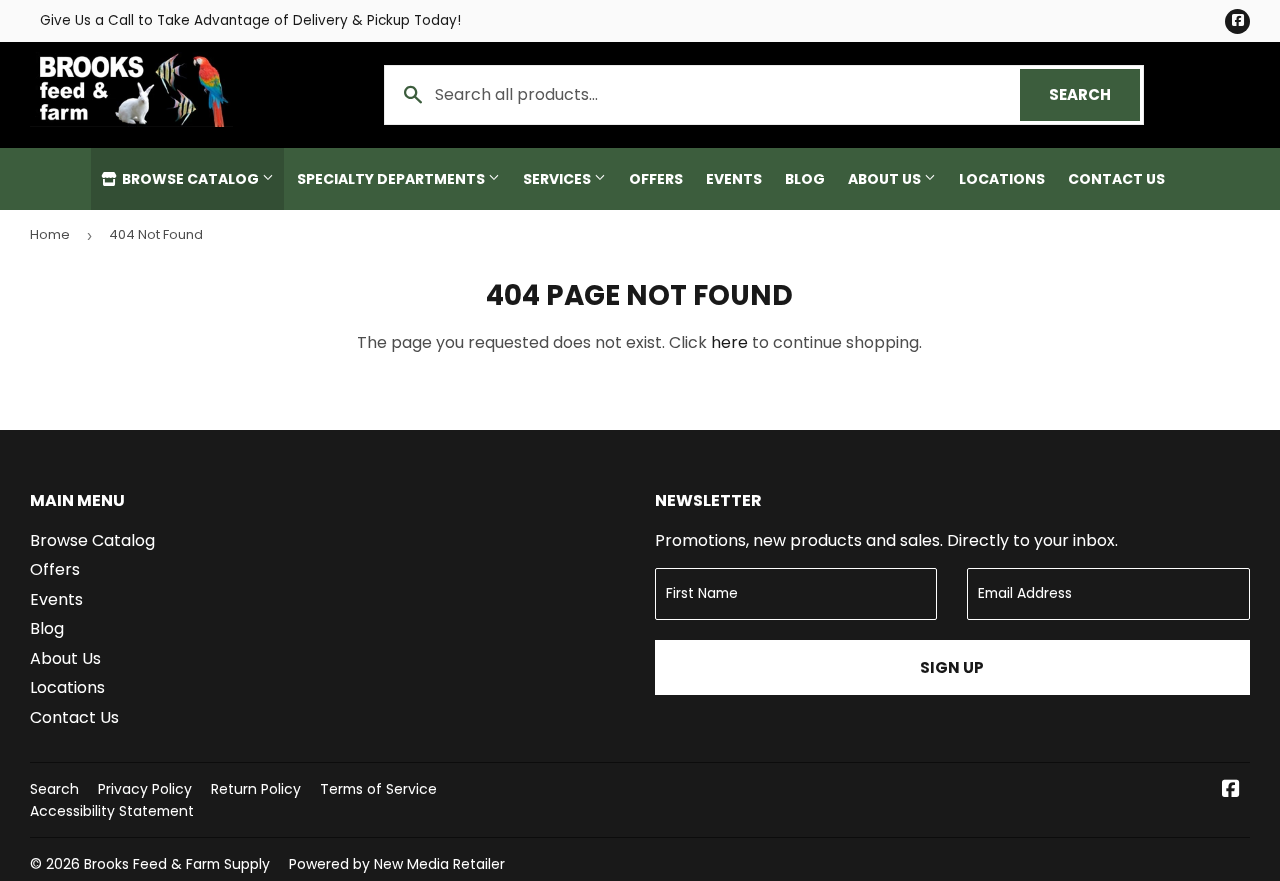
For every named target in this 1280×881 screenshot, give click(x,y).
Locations (1002, 179)
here (729, 342)
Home (50, 234)
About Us (886, 179)
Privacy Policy (145, 789)
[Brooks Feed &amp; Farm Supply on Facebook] (1231, 790)
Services (558, 179)
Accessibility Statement (112, 811)
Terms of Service (378, 789)
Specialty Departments (392, 179)
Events (734, 179)
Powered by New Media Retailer (397, 864)
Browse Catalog (190, 179)
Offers (656, 179)
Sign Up (952, 667)
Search (1094, 94)
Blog (805, 179)
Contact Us (1116, 179)
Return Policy (256, 789)
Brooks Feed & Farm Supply (177, 864)
